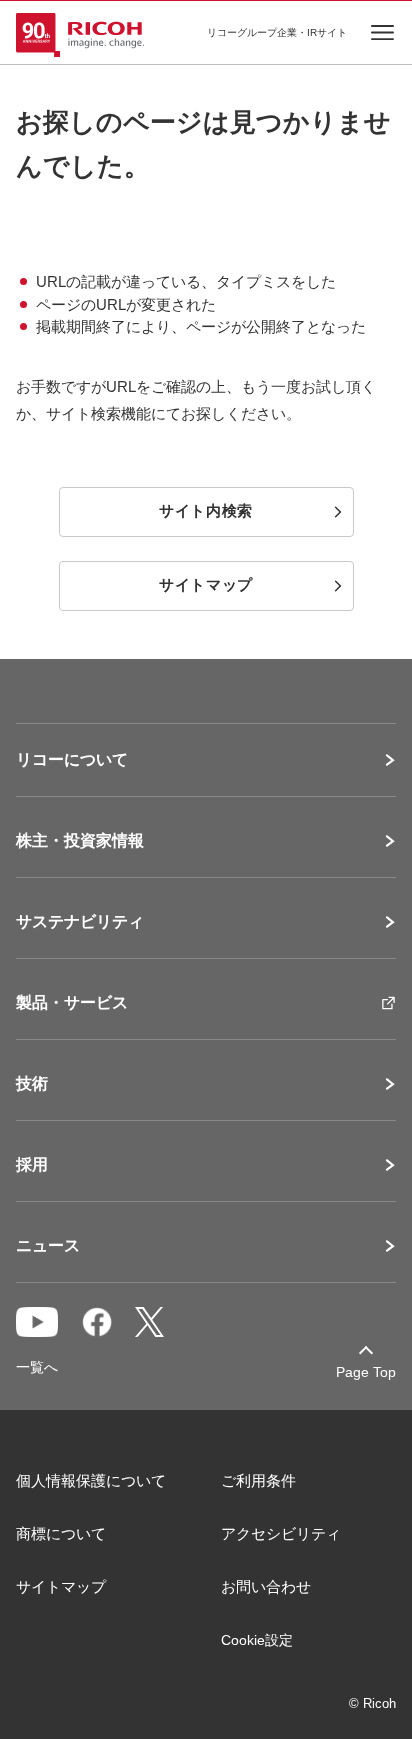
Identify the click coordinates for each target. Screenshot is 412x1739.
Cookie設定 (257, 1640)
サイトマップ (61, 1586)
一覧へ (37, 1367)
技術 (32, 1084)
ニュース (48, 1246)
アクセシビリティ (281, 1533)
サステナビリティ (80, 922)
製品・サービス (72, 1003)
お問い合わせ (266, 1586)
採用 (32, 1165)
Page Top (366, 1372)
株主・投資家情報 (80, 841)
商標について (61, 1533)
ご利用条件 (258, 1480)
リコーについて (72, 760)
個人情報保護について (91, 1480)
